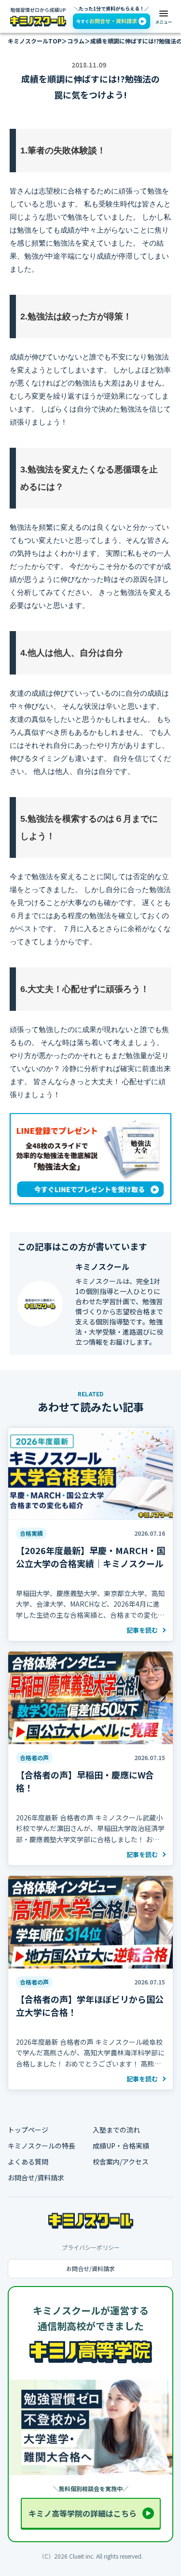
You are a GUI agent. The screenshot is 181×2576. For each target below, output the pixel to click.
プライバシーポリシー (91, 2247)
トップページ (28, 2130)
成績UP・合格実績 (121, 2146)
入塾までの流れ (116, 2130)
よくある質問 (28, 2162)
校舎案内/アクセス (121, 2162)
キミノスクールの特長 (42, 2146)
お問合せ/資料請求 (36, 2178)
